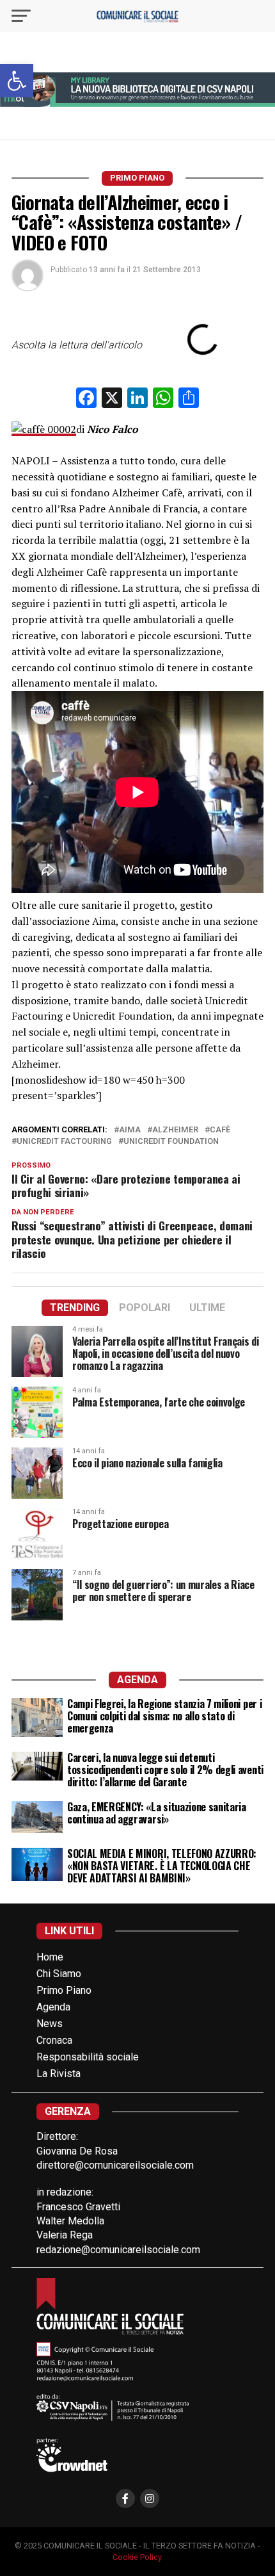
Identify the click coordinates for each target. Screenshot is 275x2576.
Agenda (53, 2007)
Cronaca (54, 2040)
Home (50, 1957)
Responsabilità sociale (88, 2057)
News (50, 2024)
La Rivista (59, 2074)
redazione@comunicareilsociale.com (118, 2250)
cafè (220, 1130)
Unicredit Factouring (64, 1142)
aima (130, 1130)
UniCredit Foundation (171, 1142)
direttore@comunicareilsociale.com (115, 2165)
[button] (17, 81)
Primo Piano (64, 1990)
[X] (112, 399)
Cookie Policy (137, 2557)
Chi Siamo (59, 1974)
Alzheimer (175, 1130)
